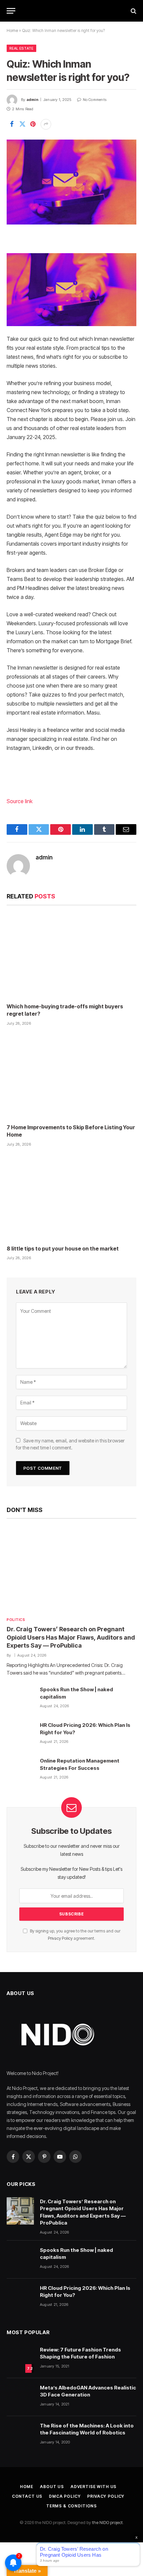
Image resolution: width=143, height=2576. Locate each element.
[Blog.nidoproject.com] (71, 11)
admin (32, 100)
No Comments (95, 100)
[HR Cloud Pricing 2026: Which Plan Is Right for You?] (20, 1735)
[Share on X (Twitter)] (22, 124)
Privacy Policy (60, 1938)
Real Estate (21, 48)
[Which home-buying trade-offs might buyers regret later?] (71, 956)
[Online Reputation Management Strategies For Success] (20, 1770)
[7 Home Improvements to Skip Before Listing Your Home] (71, 1077)
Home (12, 30)
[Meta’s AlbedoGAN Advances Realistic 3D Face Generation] (20, 2397)
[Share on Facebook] (12, 124)
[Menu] (11, 11)
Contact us (27, 2496)
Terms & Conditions (71, 2506)
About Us (52, 2487)
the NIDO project (107, 2522)
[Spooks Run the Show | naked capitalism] (20, 1699)
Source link (20, 801)
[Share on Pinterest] (33, 124)
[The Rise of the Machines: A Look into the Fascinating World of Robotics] (20, 2435)
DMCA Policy (65, 2496)
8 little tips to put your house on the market (63, 1249)
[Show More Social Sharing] (46, 124)
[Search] (133, 11)
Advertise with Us (93, 2487)
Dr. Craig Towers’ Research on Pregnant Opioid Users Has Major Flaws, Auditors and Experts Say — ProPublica (71, 1637)
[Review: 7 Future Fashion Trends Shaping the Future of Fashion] (20, 2359)
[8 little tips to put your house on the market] (71, 1198)
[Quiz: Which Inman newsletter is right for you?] (71, 182)
